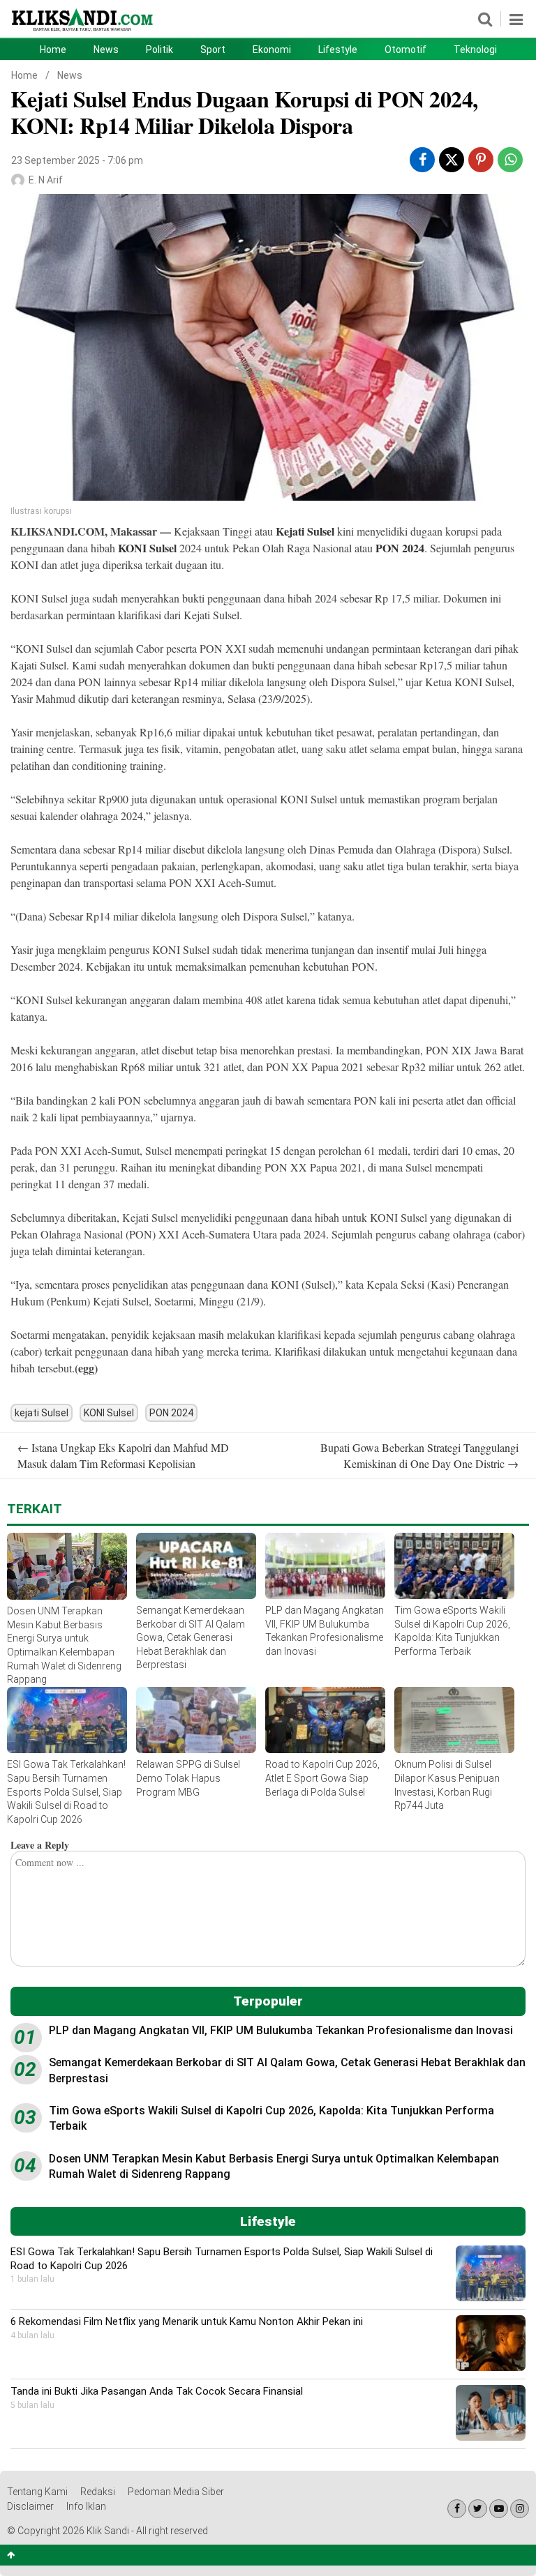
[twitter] (452, 162)
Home (53, 50)
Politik (159, 50)
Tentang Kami (37, 2492)
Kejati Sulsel (306, 531)
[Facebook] (457, 2509)
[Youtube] (499, 2509)
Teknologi (475, 50)
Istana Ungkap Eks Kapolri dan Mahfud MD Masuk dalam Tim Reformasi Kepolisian (123, 1455)
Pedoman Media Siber (176, 2492)
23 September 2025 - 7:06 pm (77, 160)
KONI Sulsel (149, 548)
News (106, 50)
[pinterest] (481, 160)
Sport (213, 50)
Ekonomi (272, 50)
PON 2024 (400, 548)
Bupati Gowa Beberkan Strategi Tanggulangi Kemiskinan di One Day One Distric (419, 1455)
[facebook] (423, 160)
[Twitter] (478, 2509)
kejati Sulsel (42, 1413)
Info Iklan (86, 2506)
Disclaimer (30, 2506)
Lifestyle (338, 50)
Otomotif (405, 50)
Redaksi (98, 2492)
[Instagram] (520, 2509)
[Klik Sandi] (83, 30)
